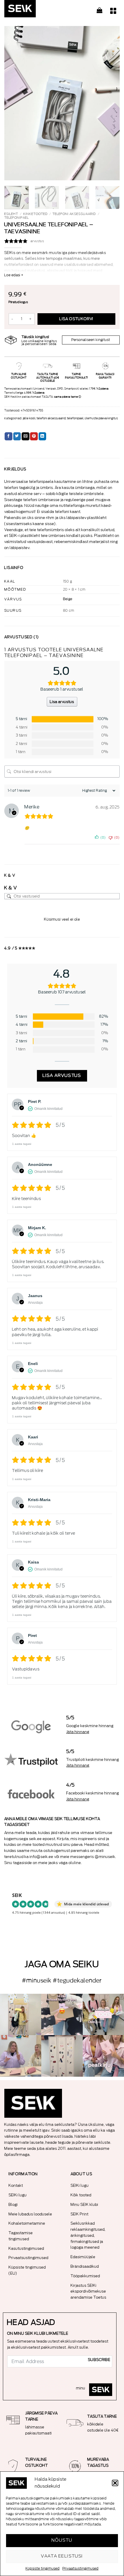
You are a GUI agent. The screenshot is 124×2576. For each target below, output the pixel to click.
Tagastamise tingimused (21, 2236)
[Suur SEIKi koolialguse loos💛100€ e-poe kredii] (103, 2014)
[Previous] (14, 103)
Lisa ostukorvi (76, 319)
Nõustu (62, 2540)
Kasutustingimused (26, 2248)
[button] (115, 2483)
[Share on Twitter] (17, 436)
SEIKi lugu (18, 2195)
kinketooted (35, 214)
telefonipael (17, 218)
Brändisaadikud (85, 2266)
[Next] (110, 103)
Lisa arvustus (62, 702)
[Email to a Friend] (26, 436)
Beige (68, 599)
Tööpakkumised (85, 2276)
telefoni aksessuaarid (74, 214)
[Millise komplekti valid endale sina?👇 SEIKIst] (21, 2014)
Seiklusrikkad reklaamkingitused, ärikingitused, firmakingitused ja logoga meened (88, 2235)
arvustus (37, 241)
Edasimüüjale (83, 2257)
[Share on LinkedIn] (43, 436)
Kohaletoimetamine (27, 2223)
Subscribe (99, 2360)
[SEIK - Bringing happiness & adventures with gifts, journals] (33, 10)
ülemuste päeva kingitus (101, 418)
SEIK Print (80, 2214)
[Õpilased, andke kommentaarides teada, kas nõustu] (21, 2056)
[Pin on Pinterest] (34, 436)
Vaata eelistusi (62, 2556)
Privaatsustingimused (81, 2568)
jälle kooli (29, 418)
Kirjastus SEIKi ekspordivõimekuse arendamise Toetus (89, 2292)
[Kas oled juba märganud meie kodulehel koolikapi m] (62, 2056)
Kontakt (16, 2185)
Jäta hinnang (78, 1732)
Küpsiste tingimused (43, 2568)
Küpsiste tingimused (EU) (27, 2270)
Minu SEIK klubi (84, 2205)
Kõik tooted (81, 2195)
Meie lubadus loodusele (30, 2214)
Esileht (11, 214)
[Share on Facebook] (9, 436)
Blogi (13, 2205)
